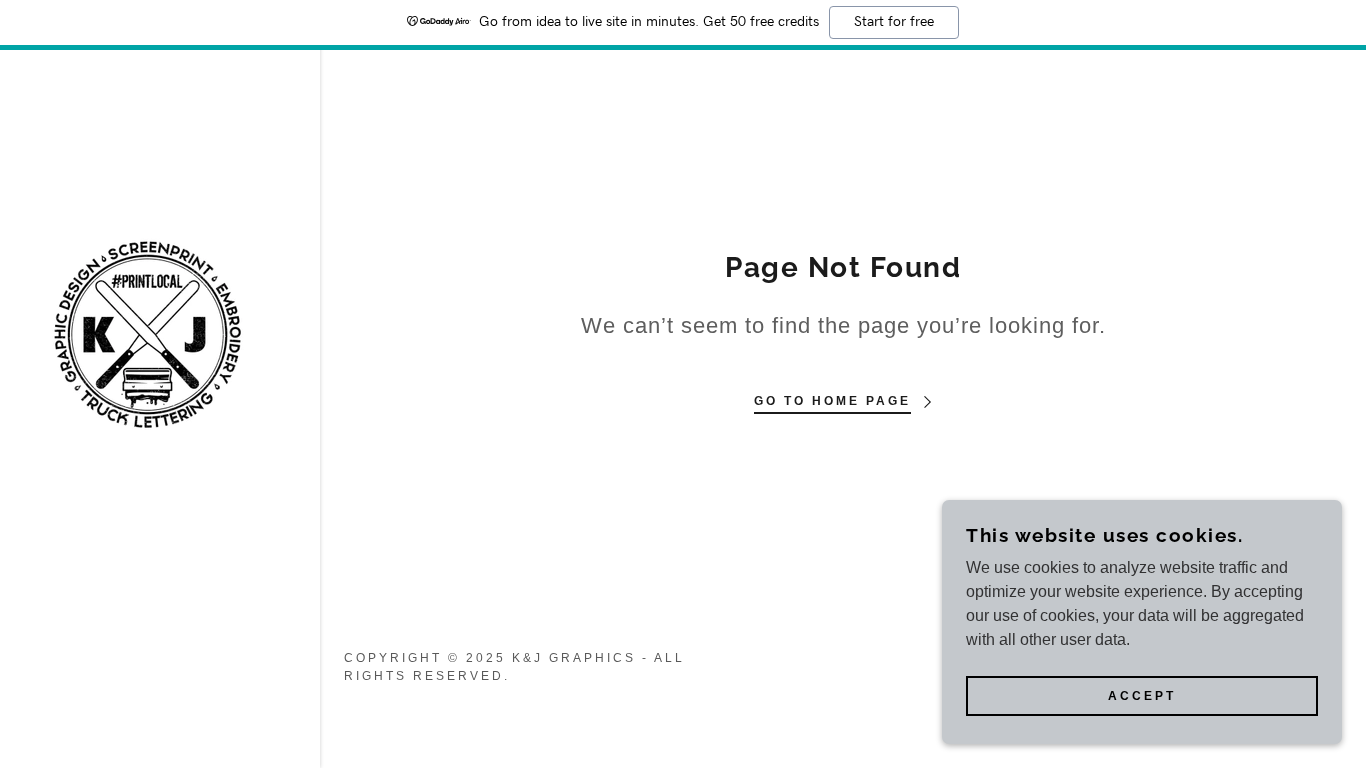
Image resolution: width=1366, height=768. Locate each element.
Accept (1142, 696)
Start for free (894, 22)
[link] (148, 332)
